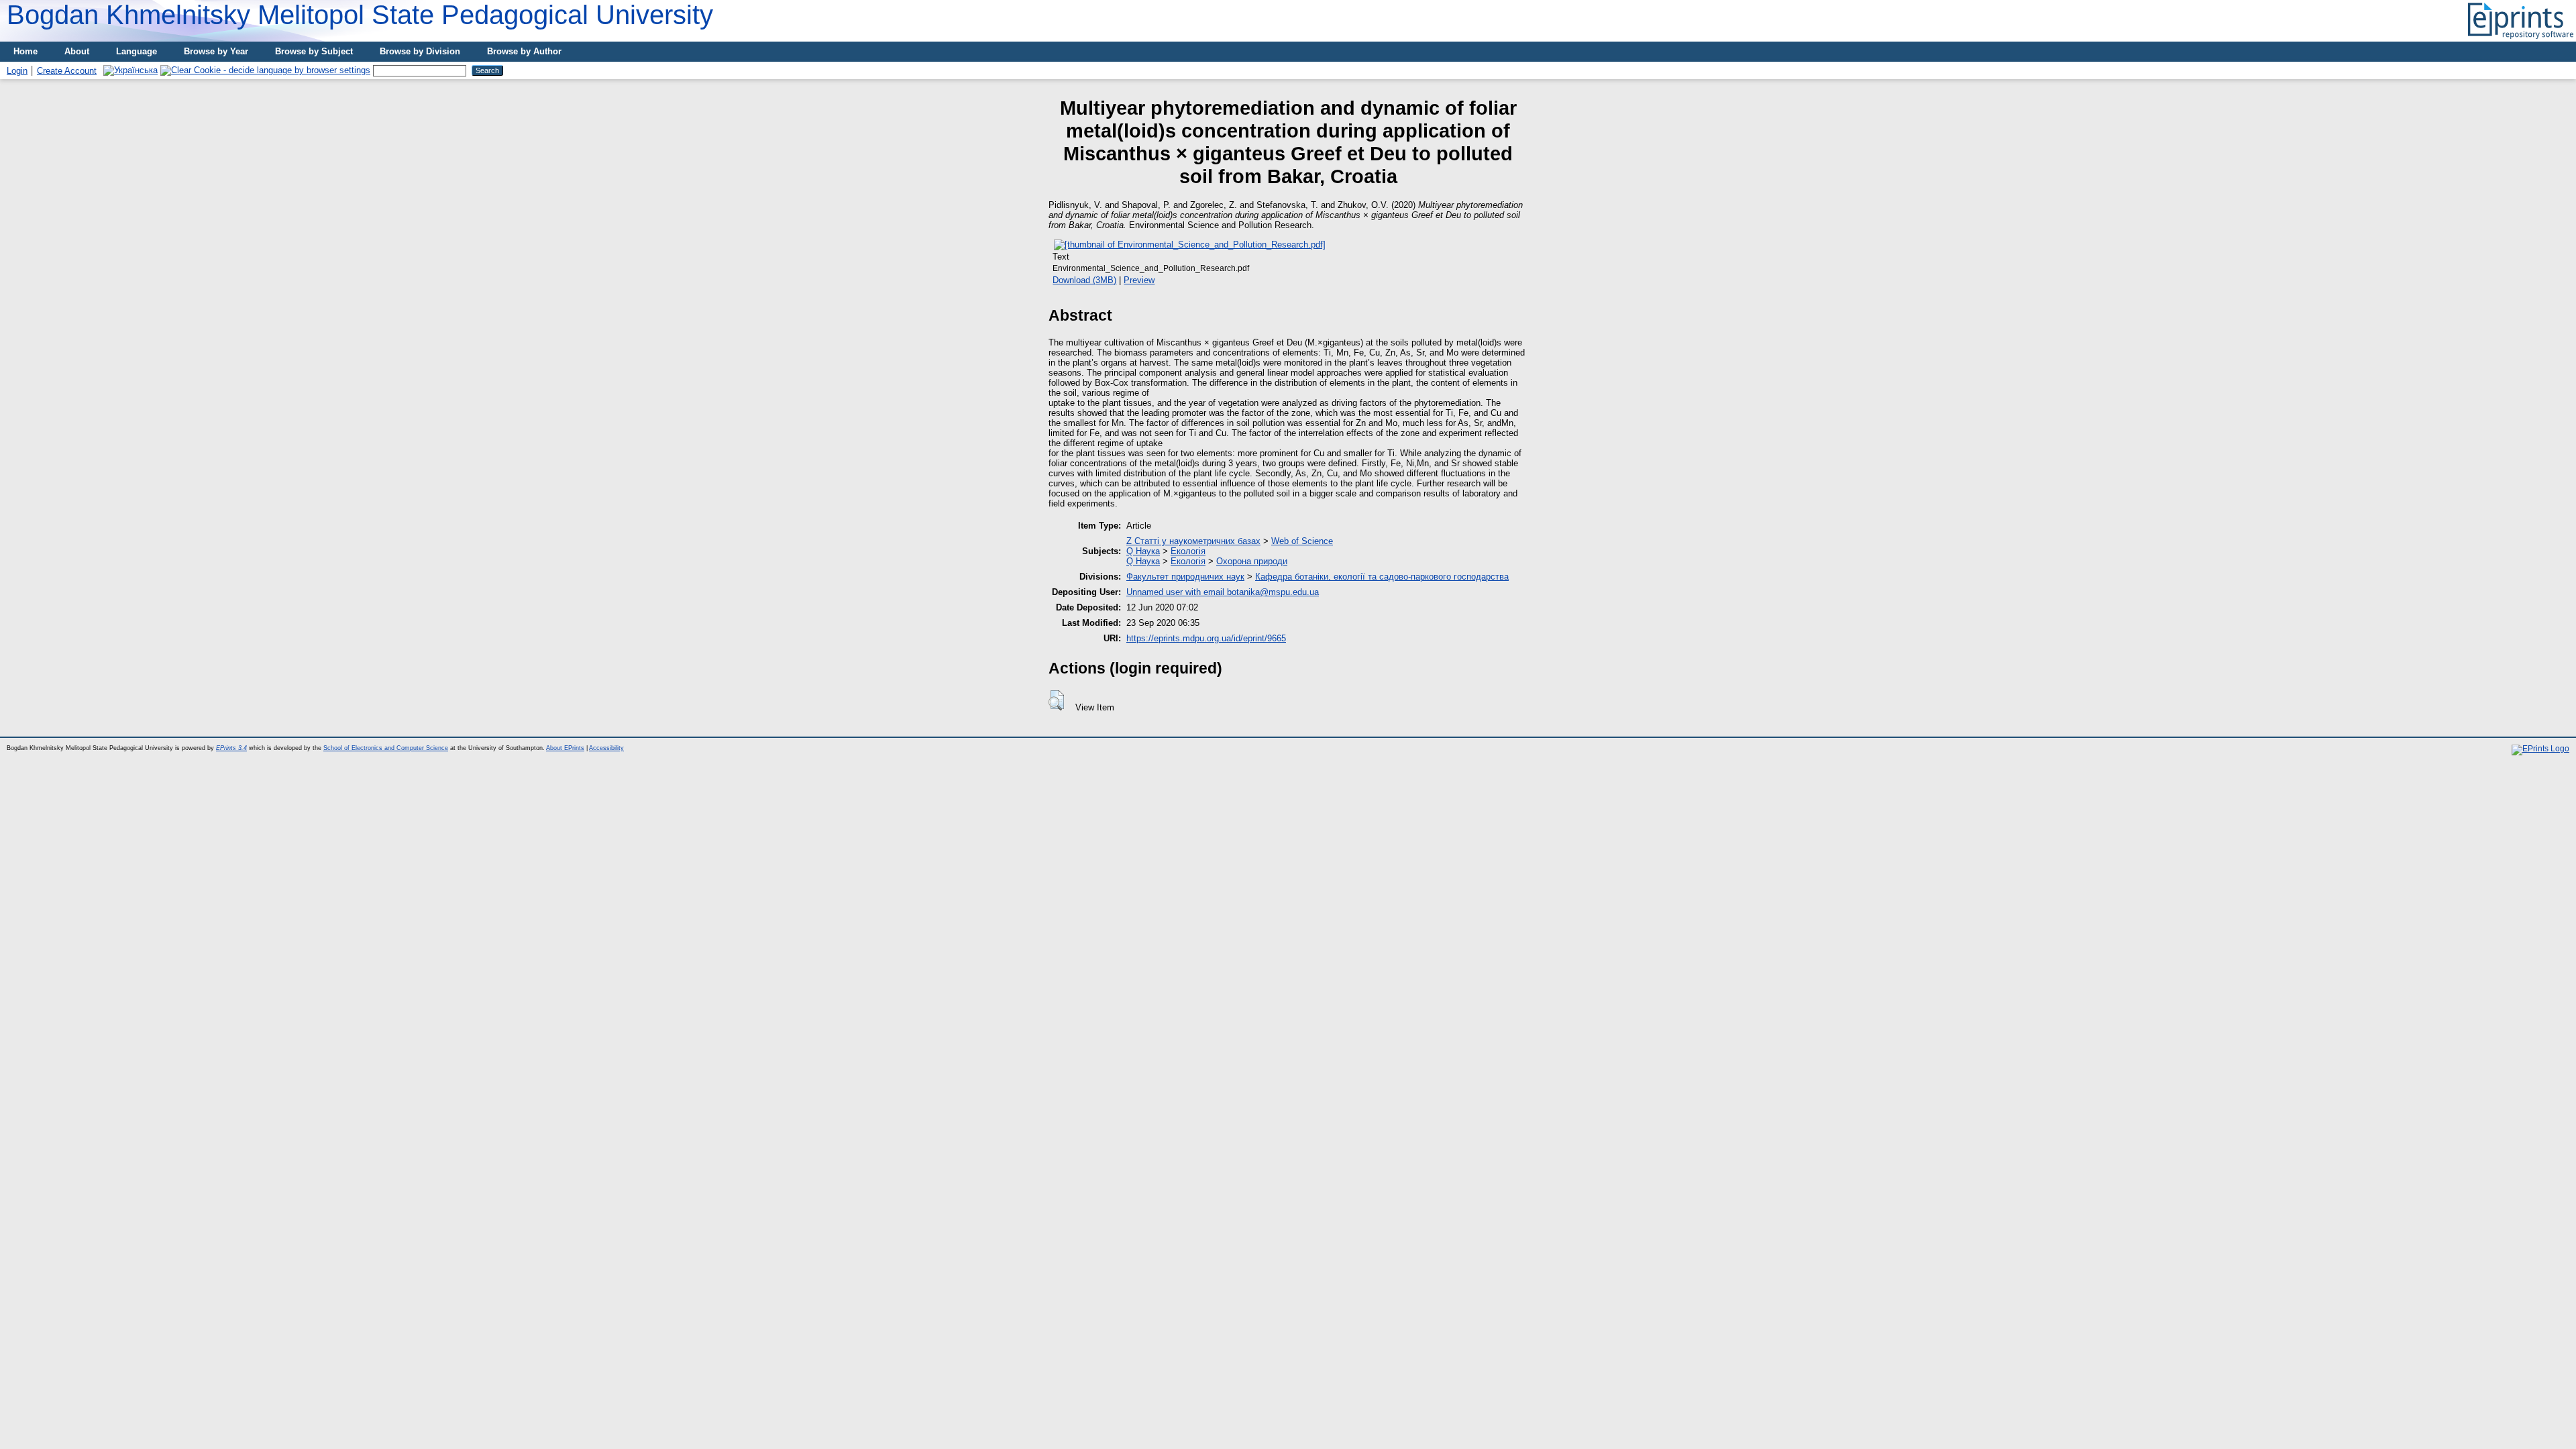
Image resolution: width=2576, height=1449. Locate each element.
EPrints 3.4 (231, 748)
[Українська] (130, 70)
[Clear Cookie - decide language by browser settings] (265, 70)
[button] (1056, 700)
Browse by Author (524, 51)
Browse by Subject (314, 51)
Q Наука (1143, 551)
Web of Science (1302, 541)
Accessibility (606, 748)
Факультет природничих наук (1185, 577)
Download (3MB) (1084, 280)
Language (137, 51)
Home (25, 51)
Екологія (1188, 551)
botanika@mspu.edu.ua (1273, 592)
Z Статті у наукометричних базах (1193, 541)
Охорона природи (1252, 561)
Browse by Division (420, 51)
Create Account (67, 71)
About (77, 51)
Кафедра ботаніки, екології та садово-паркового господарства (1382, 577)
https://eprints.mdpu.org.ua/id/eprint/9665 (1206, 638)
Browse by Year (216, 51)
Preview (1139, 280)
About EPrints (565, 748)
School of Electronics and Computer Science (386, 748)
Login (17, 71)
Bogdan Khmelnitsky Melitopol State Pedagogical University (360, 15)
